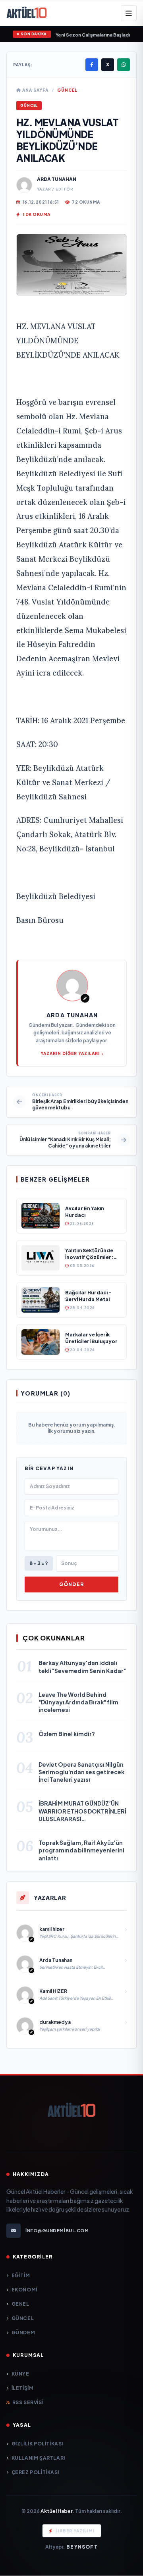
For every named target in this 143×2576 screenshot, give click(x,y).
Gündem (23, 2332)
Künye (20, 2374)
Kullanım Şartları (38, 2458)
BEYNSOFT (82, 2547)
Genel (20, 2304)
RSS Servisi (28, 2402)
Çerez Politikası (35, 2472)
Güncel (67, 90)
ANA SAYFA (35, 90)
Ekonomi (24, 2290)
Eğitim (21, 2275)
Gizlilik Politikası (37, 2444)
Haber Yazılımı (75, 2531)
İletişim (22, 2388)
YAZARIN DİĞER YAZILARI (70, 1053)
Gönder (71, 1584)
